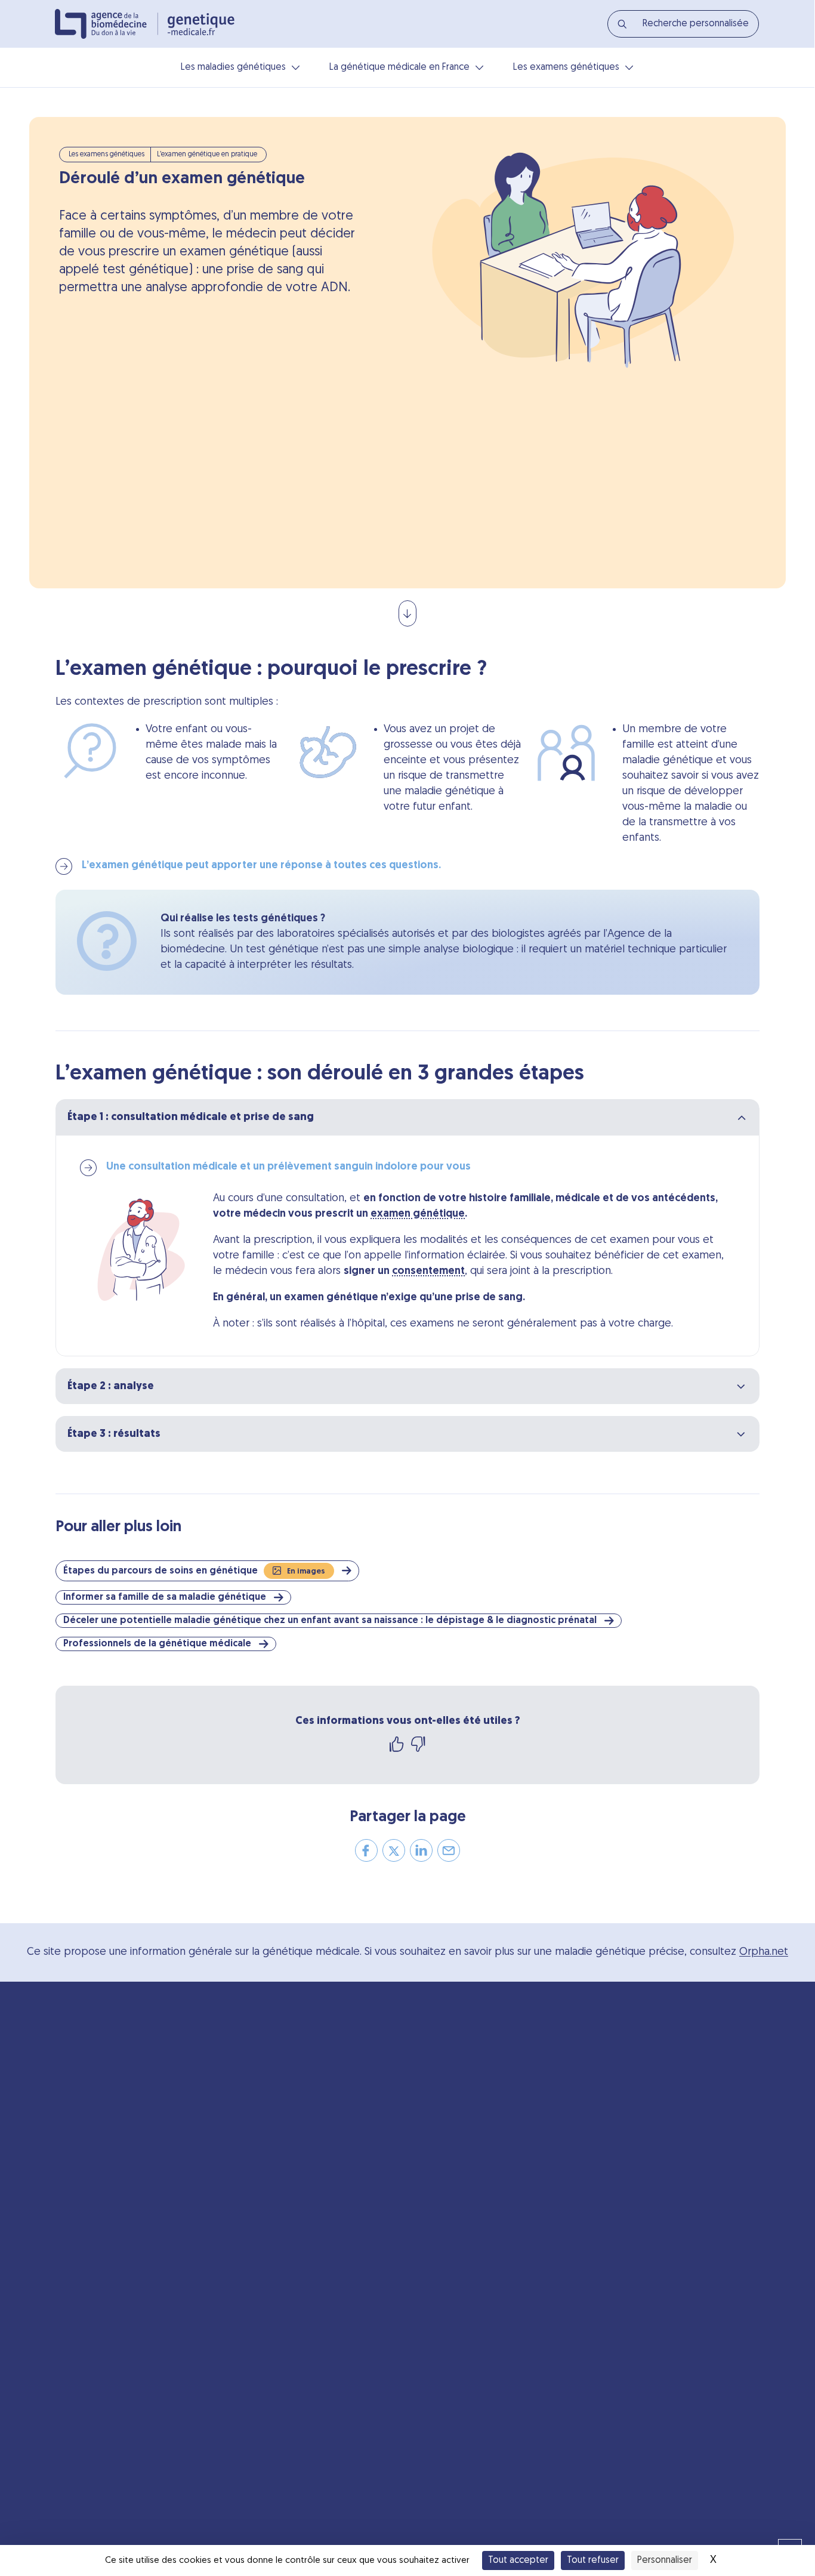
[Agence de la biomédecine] (106, 24)
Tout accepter (518, 2560)
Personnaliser (665, 2560)
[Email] (449, 1855)
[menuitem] (683, 24)
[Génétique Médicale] (201, 24)
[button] (199, 1571)
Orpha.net (764, 1952)
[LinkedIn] (421, 1855)
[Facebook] (366, 1855)
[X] (394, 1855)
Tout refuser (593, 2560)
